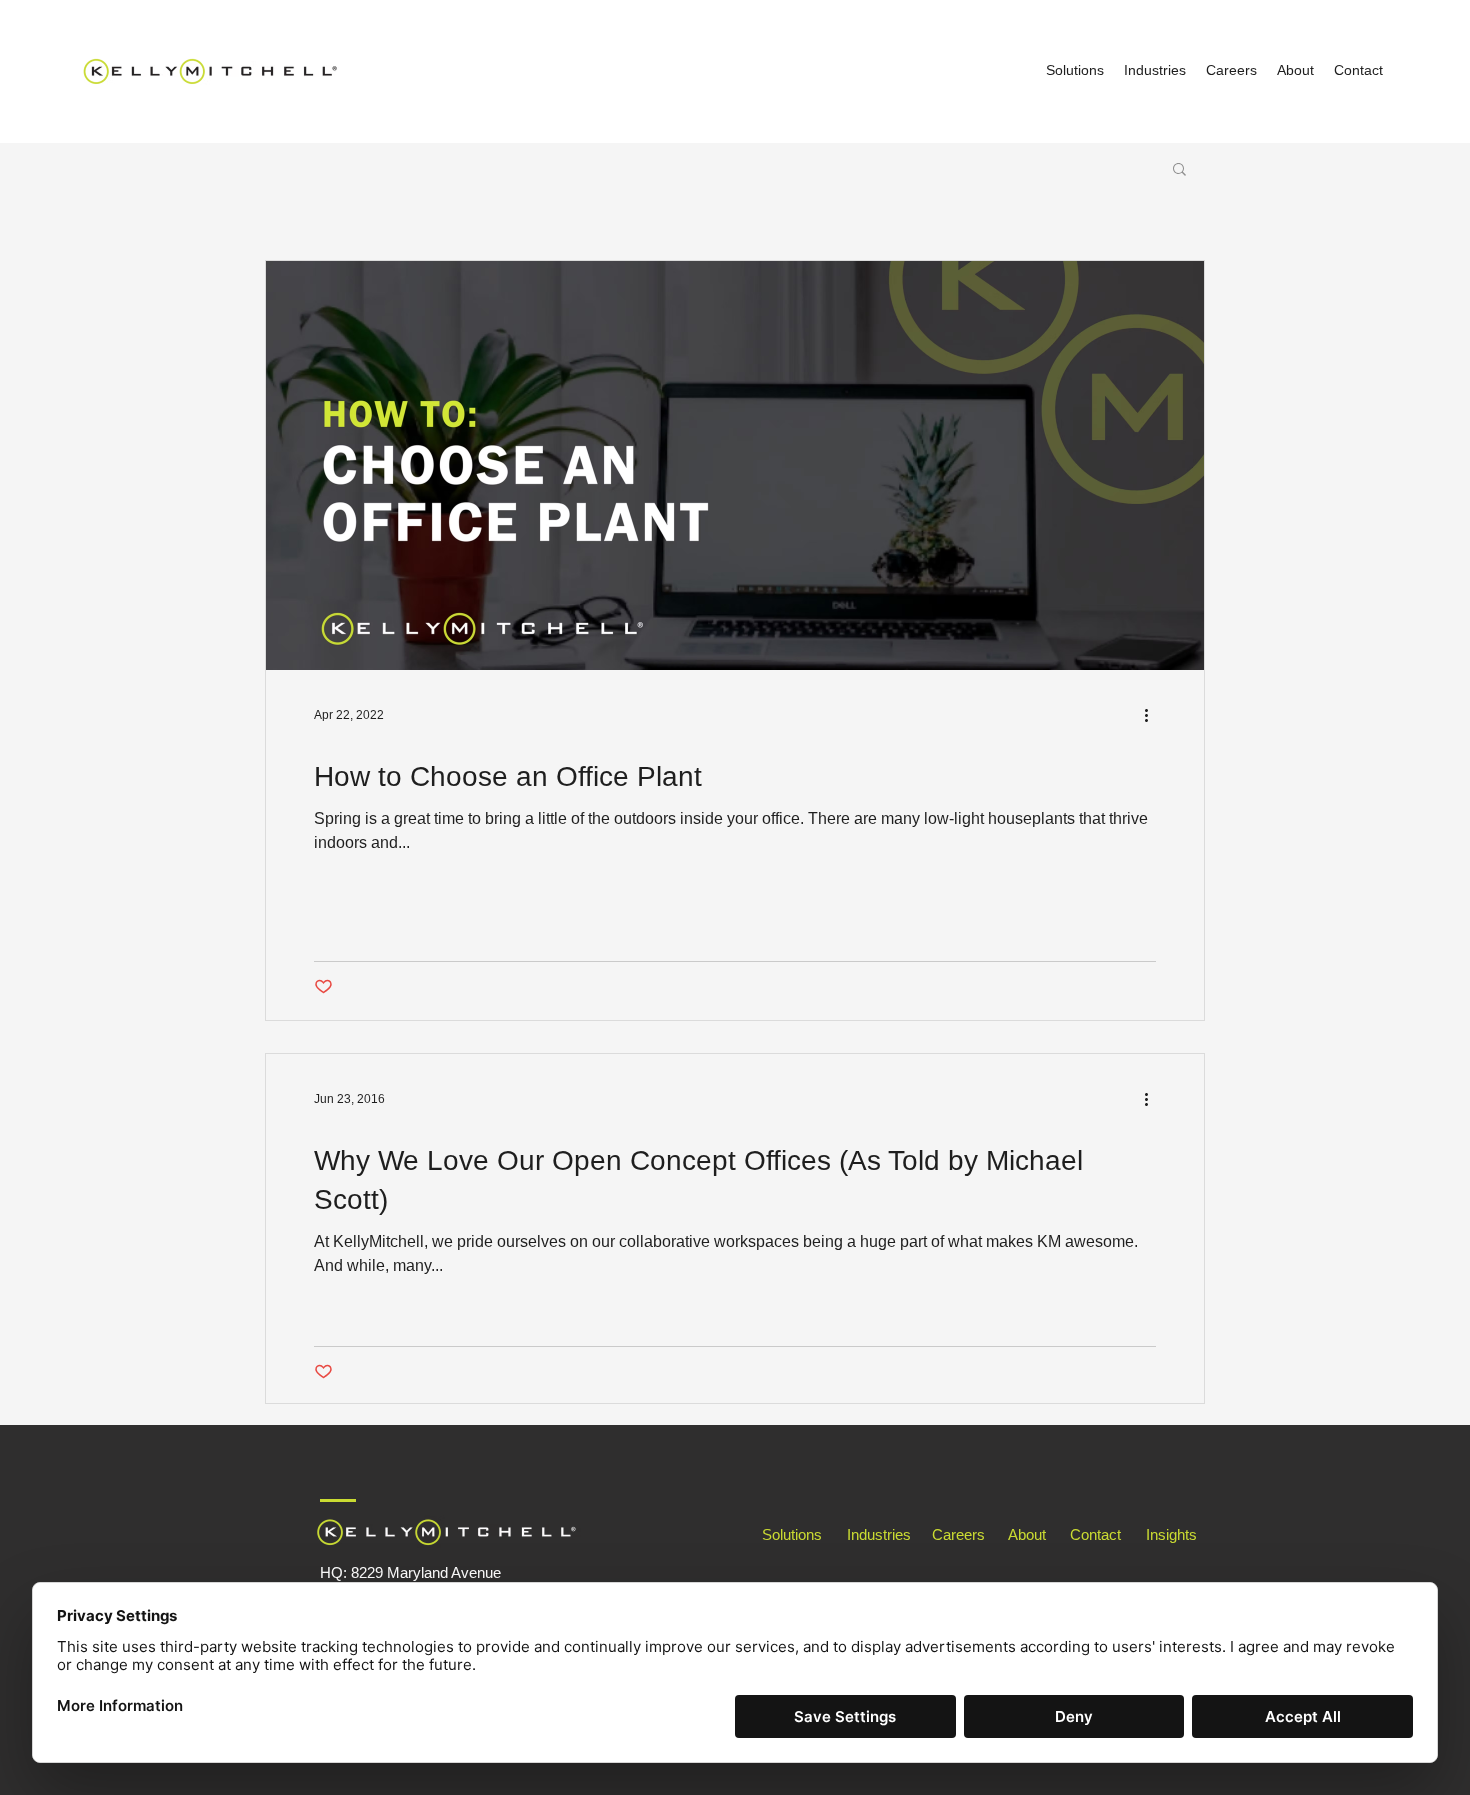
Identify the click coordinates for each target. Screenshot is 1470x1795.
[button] (1179, 170)
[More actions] (1153, 715)
